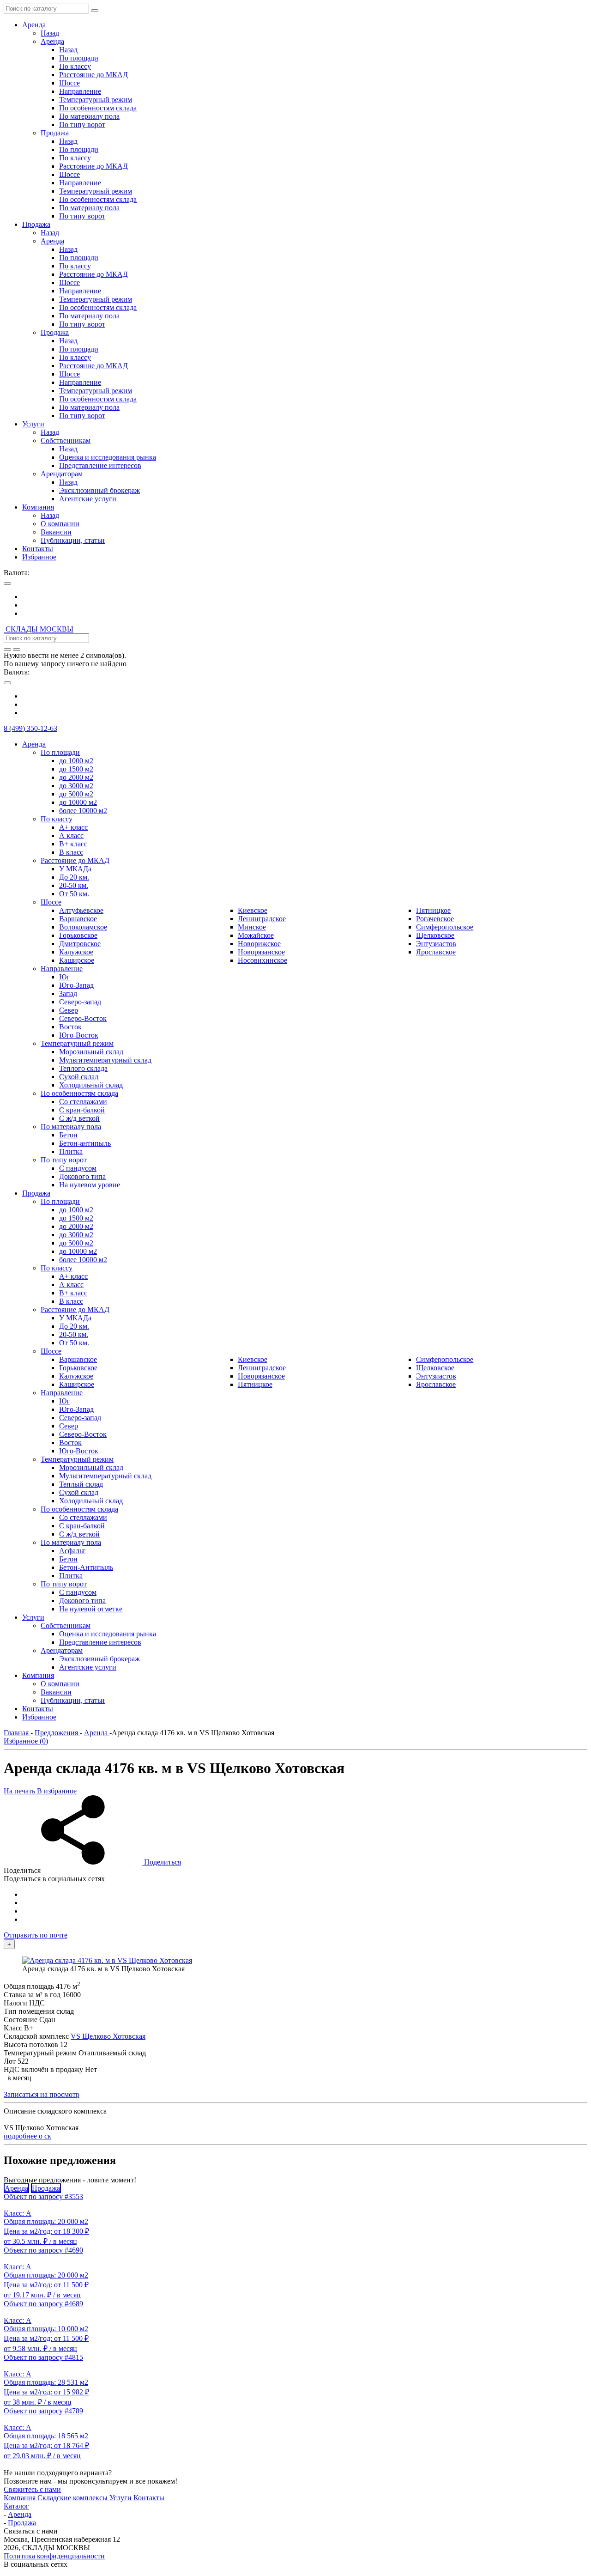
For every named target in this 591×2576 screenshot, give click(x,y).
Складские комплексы (73, 2498)
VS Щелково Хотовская (108, 2036)
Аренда (16, 2188)
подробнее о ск (27, 2136)
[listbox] (295, 605)
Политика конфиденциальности (54, 2556)
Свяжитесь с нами (32, 2489)
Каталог (16, 2506)
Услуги (121, 2498)
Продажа (46, 2188)
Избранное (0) (26, 1741)
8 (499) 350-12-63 (30, 728)
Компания (21, 2498)
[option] (305, 597)
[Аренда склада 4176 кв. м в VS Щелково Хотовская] (107, 1960)
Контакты (149, 2498)
